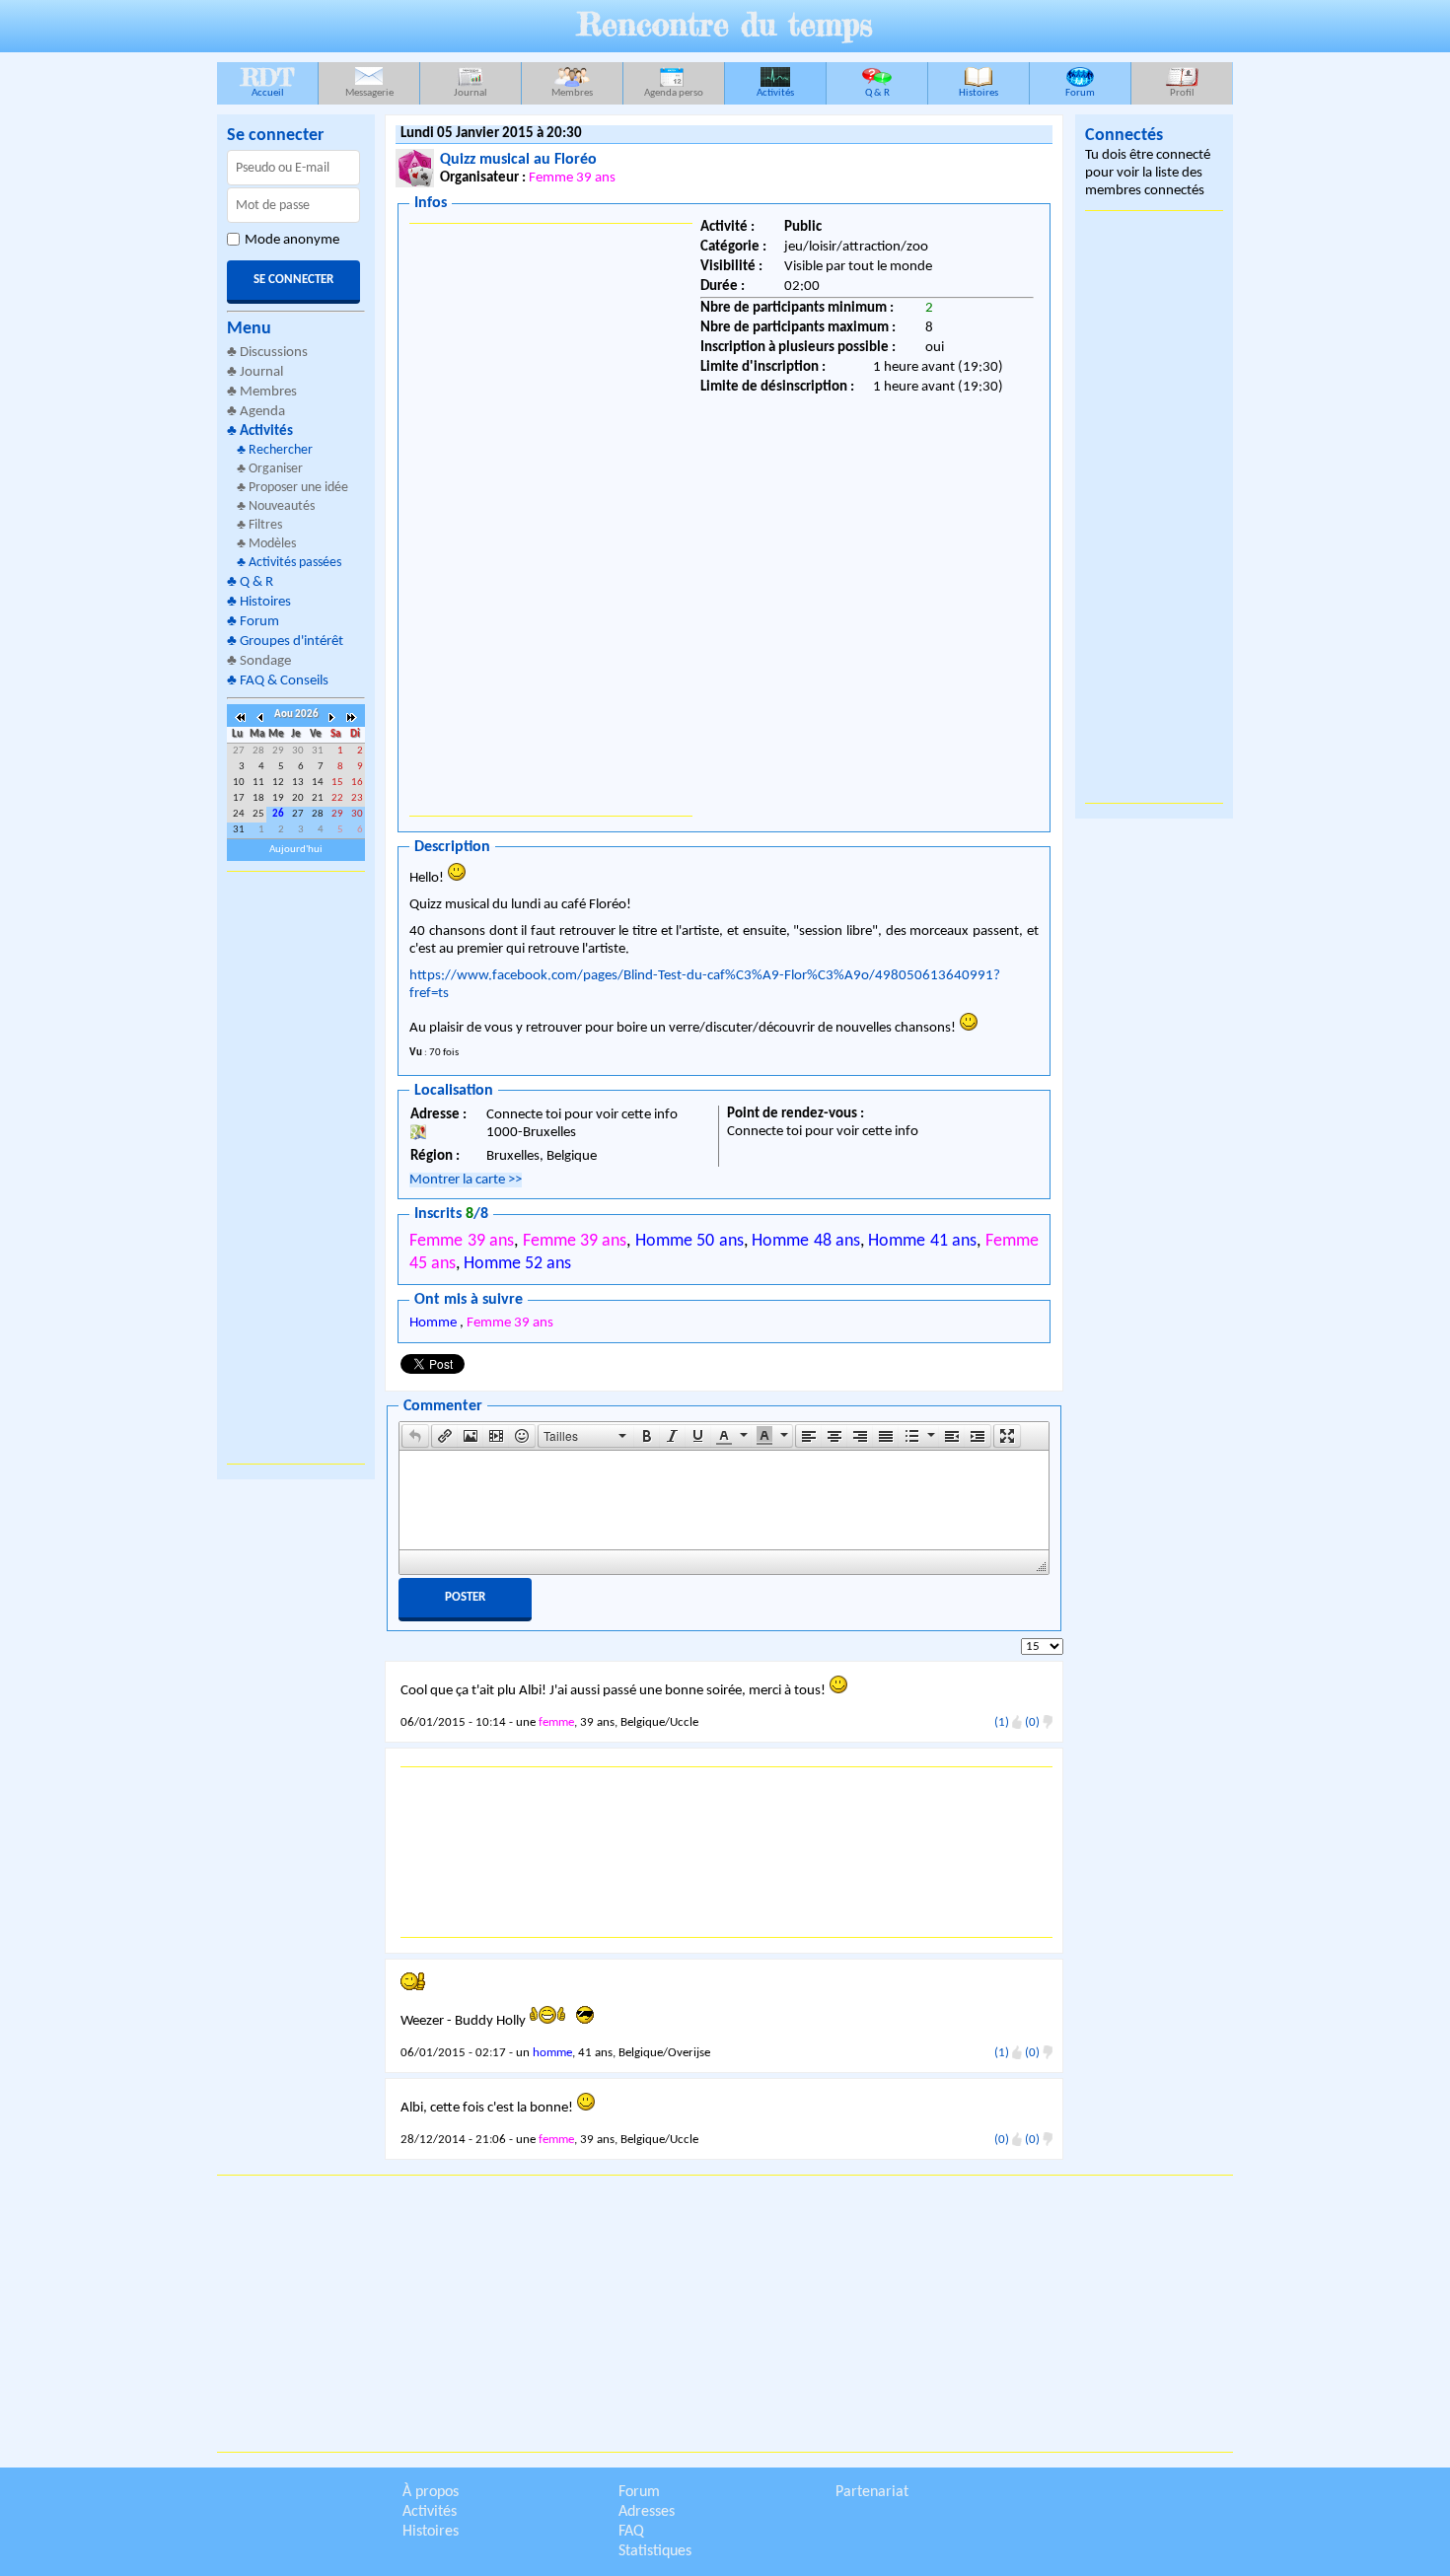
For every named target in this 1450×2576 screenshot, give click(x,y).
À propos (431, 2492)
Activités (775, 93)
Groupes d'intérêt (291, 642)
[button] (415, 1436)
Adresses (647, 2512)
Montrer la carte (466, 1180)
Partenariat (872, 2492)
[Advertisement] (296, 1168)
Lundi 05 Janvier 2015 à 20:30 (491, 134)
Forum (1080, 93)
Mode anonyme (292, 240)
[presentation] (415, 1436)
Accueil (267, 80)
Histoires (979, 93)
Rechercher (281, 450)
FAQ (631, 2532)
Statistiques (655, 2551)
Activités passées (295, 563)
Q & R (877, 93)
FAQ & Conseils (284, 681)
